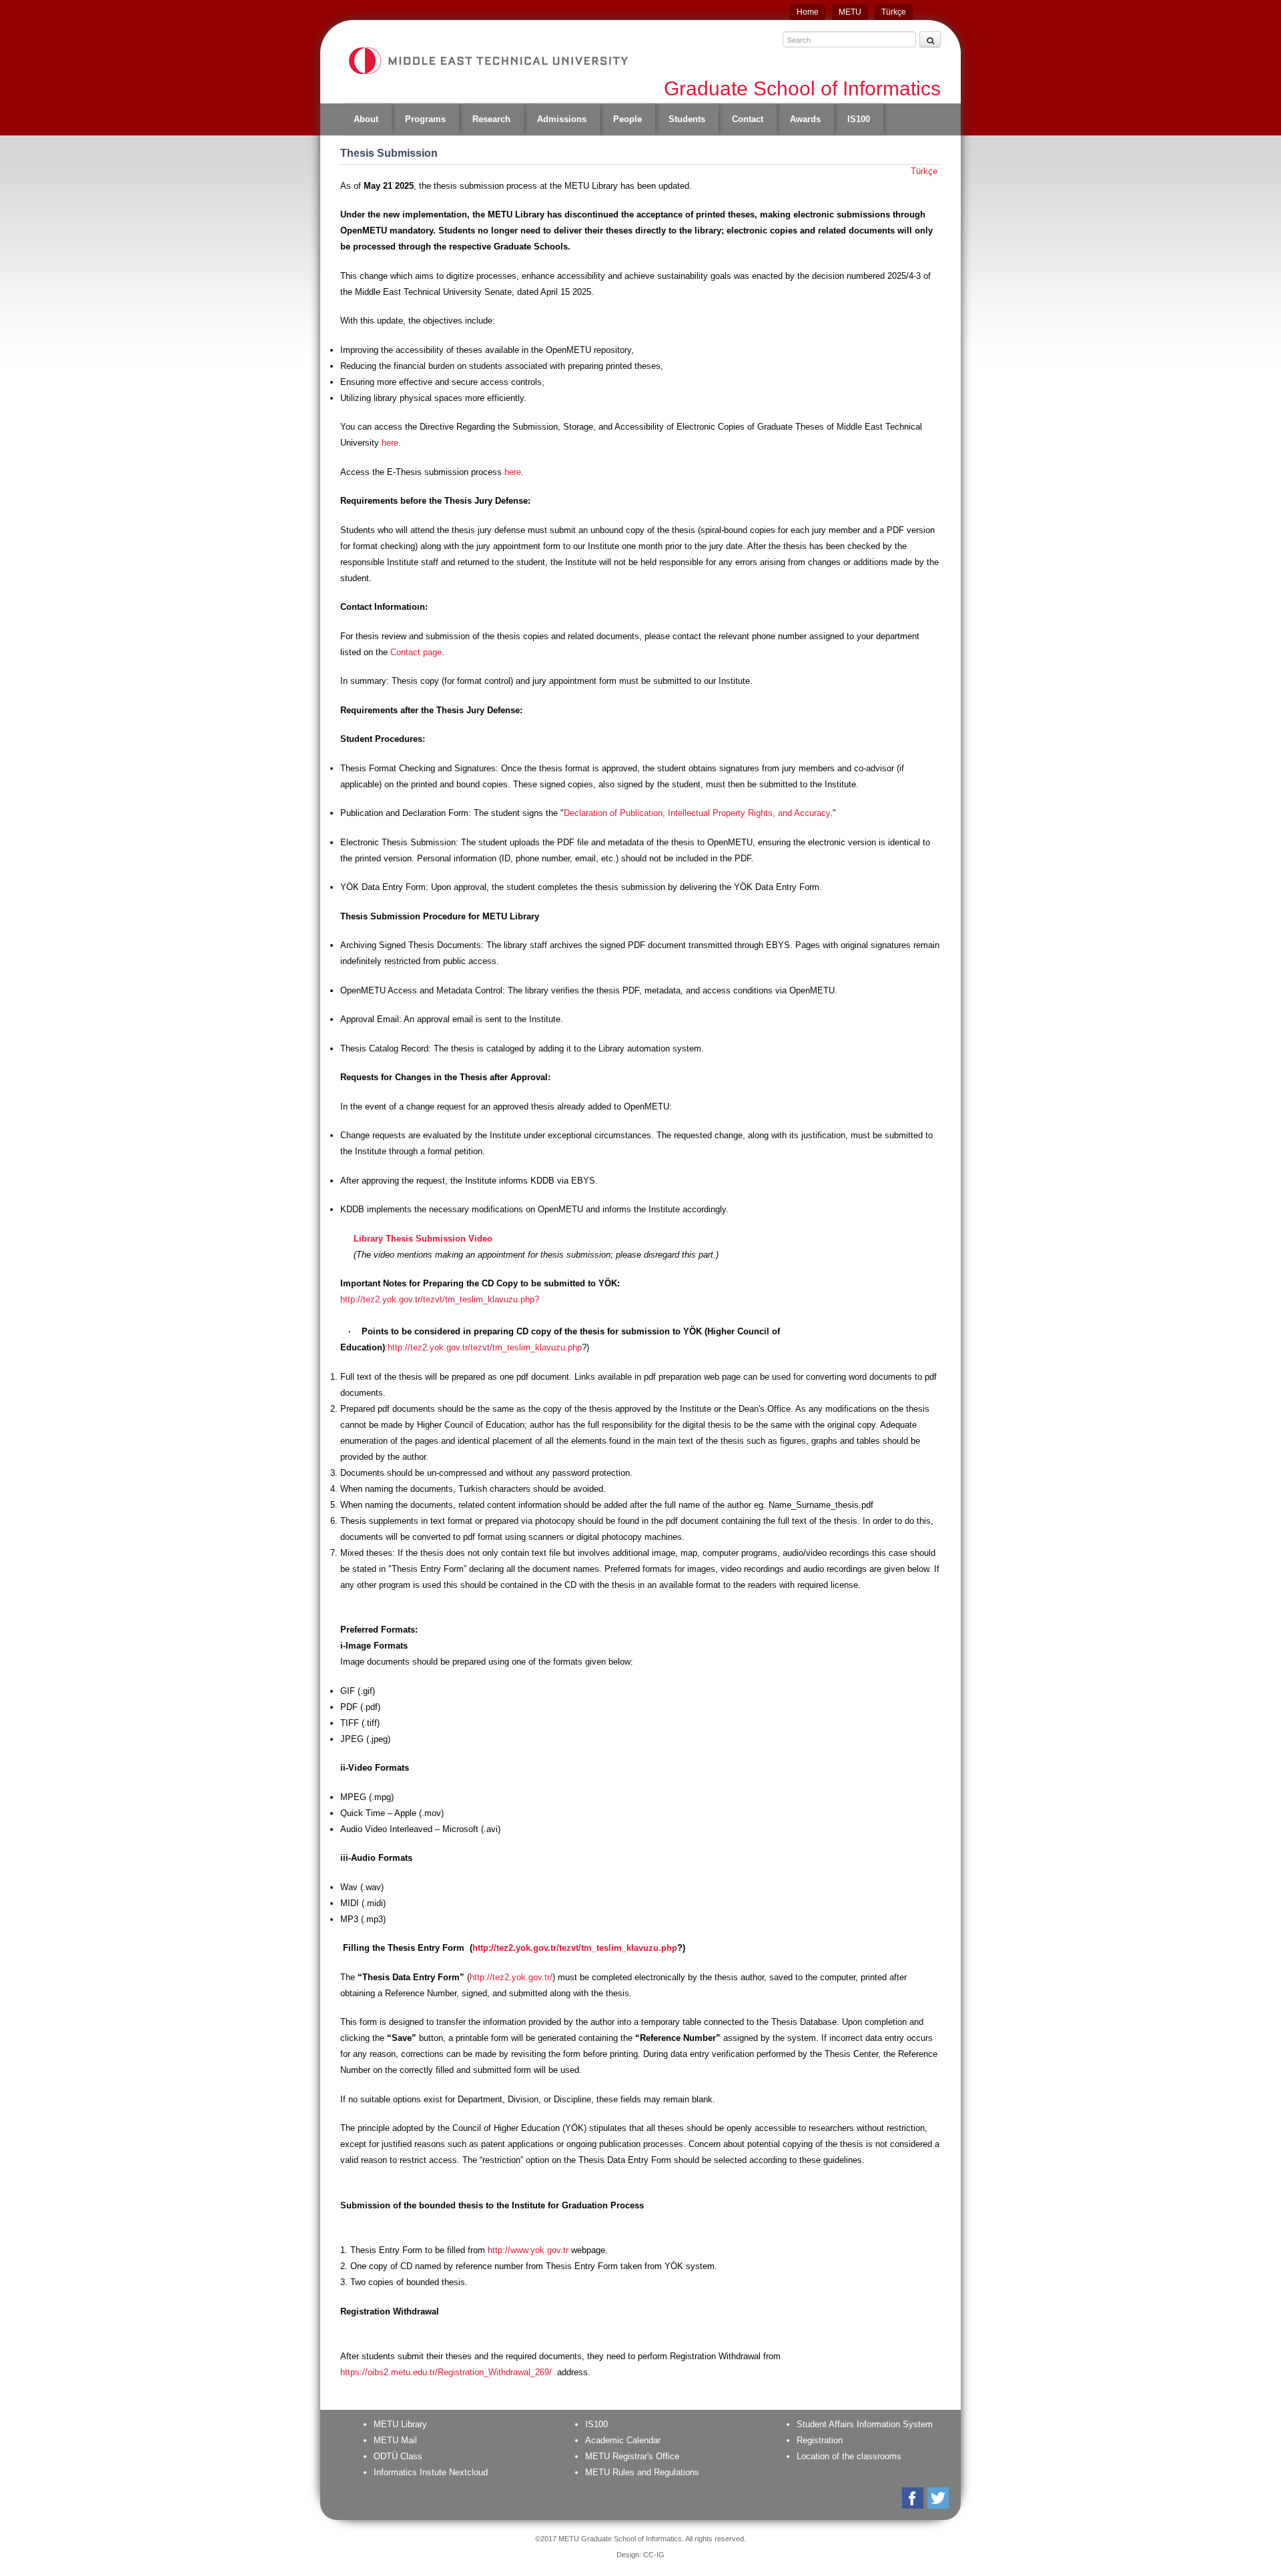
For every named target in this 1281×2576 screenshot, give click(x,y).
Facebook (914, 2498)
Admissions (562, 119)
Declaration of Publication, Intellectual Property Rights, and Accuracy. (698, 813)
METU (850, 12)
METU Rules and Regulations (642, 2472)
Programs (425, 119)
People (627, 119)
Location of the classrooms (849, 2456)
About (366, 119)
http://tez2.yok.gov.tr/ (511, 1977)
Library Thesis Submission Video (423, 1239)
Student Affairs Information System (865, 2424)
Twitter (939, 2498)
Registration (820, 2440)
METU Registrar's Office (632, 2456)
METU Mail (395, 2440)
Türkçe (894, 12)
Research (491, 119)
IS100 (859, 119)
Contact (748, 119)
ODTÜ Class (398, 2456)
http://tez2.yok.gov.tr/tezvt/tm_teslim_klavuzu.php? (440, 1299)
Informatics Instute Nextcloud (431, 2472)
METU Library (400, 2424)
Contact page (416, 652)
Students (687, 119)
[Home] (488, 61)
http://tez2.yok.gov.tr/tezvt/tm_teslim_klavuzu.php (485, 1347)
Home (808, 12)
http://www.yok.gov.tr (528, 2250)
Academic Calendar (623, 2440)
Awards (805, 119)
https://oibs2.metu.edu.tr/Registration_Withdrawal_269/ (447, 2372)
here (390, 443)
